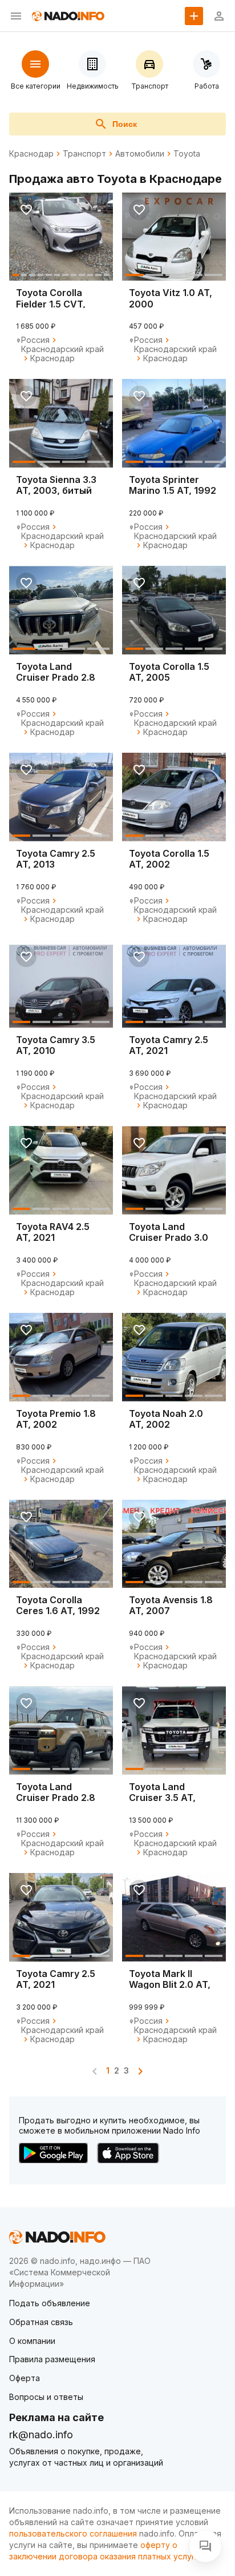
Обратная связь (41, 2322)
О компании (32, 2341)
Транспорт (84, 154)
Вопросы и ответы (46, 2397)
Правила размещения (52, 2359)
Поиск (125, 124)
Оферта (25, 2378)
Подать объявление (50, 2303)
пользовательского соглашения (73, 2533)
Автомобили (140, 154)
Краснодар (31, 154)
